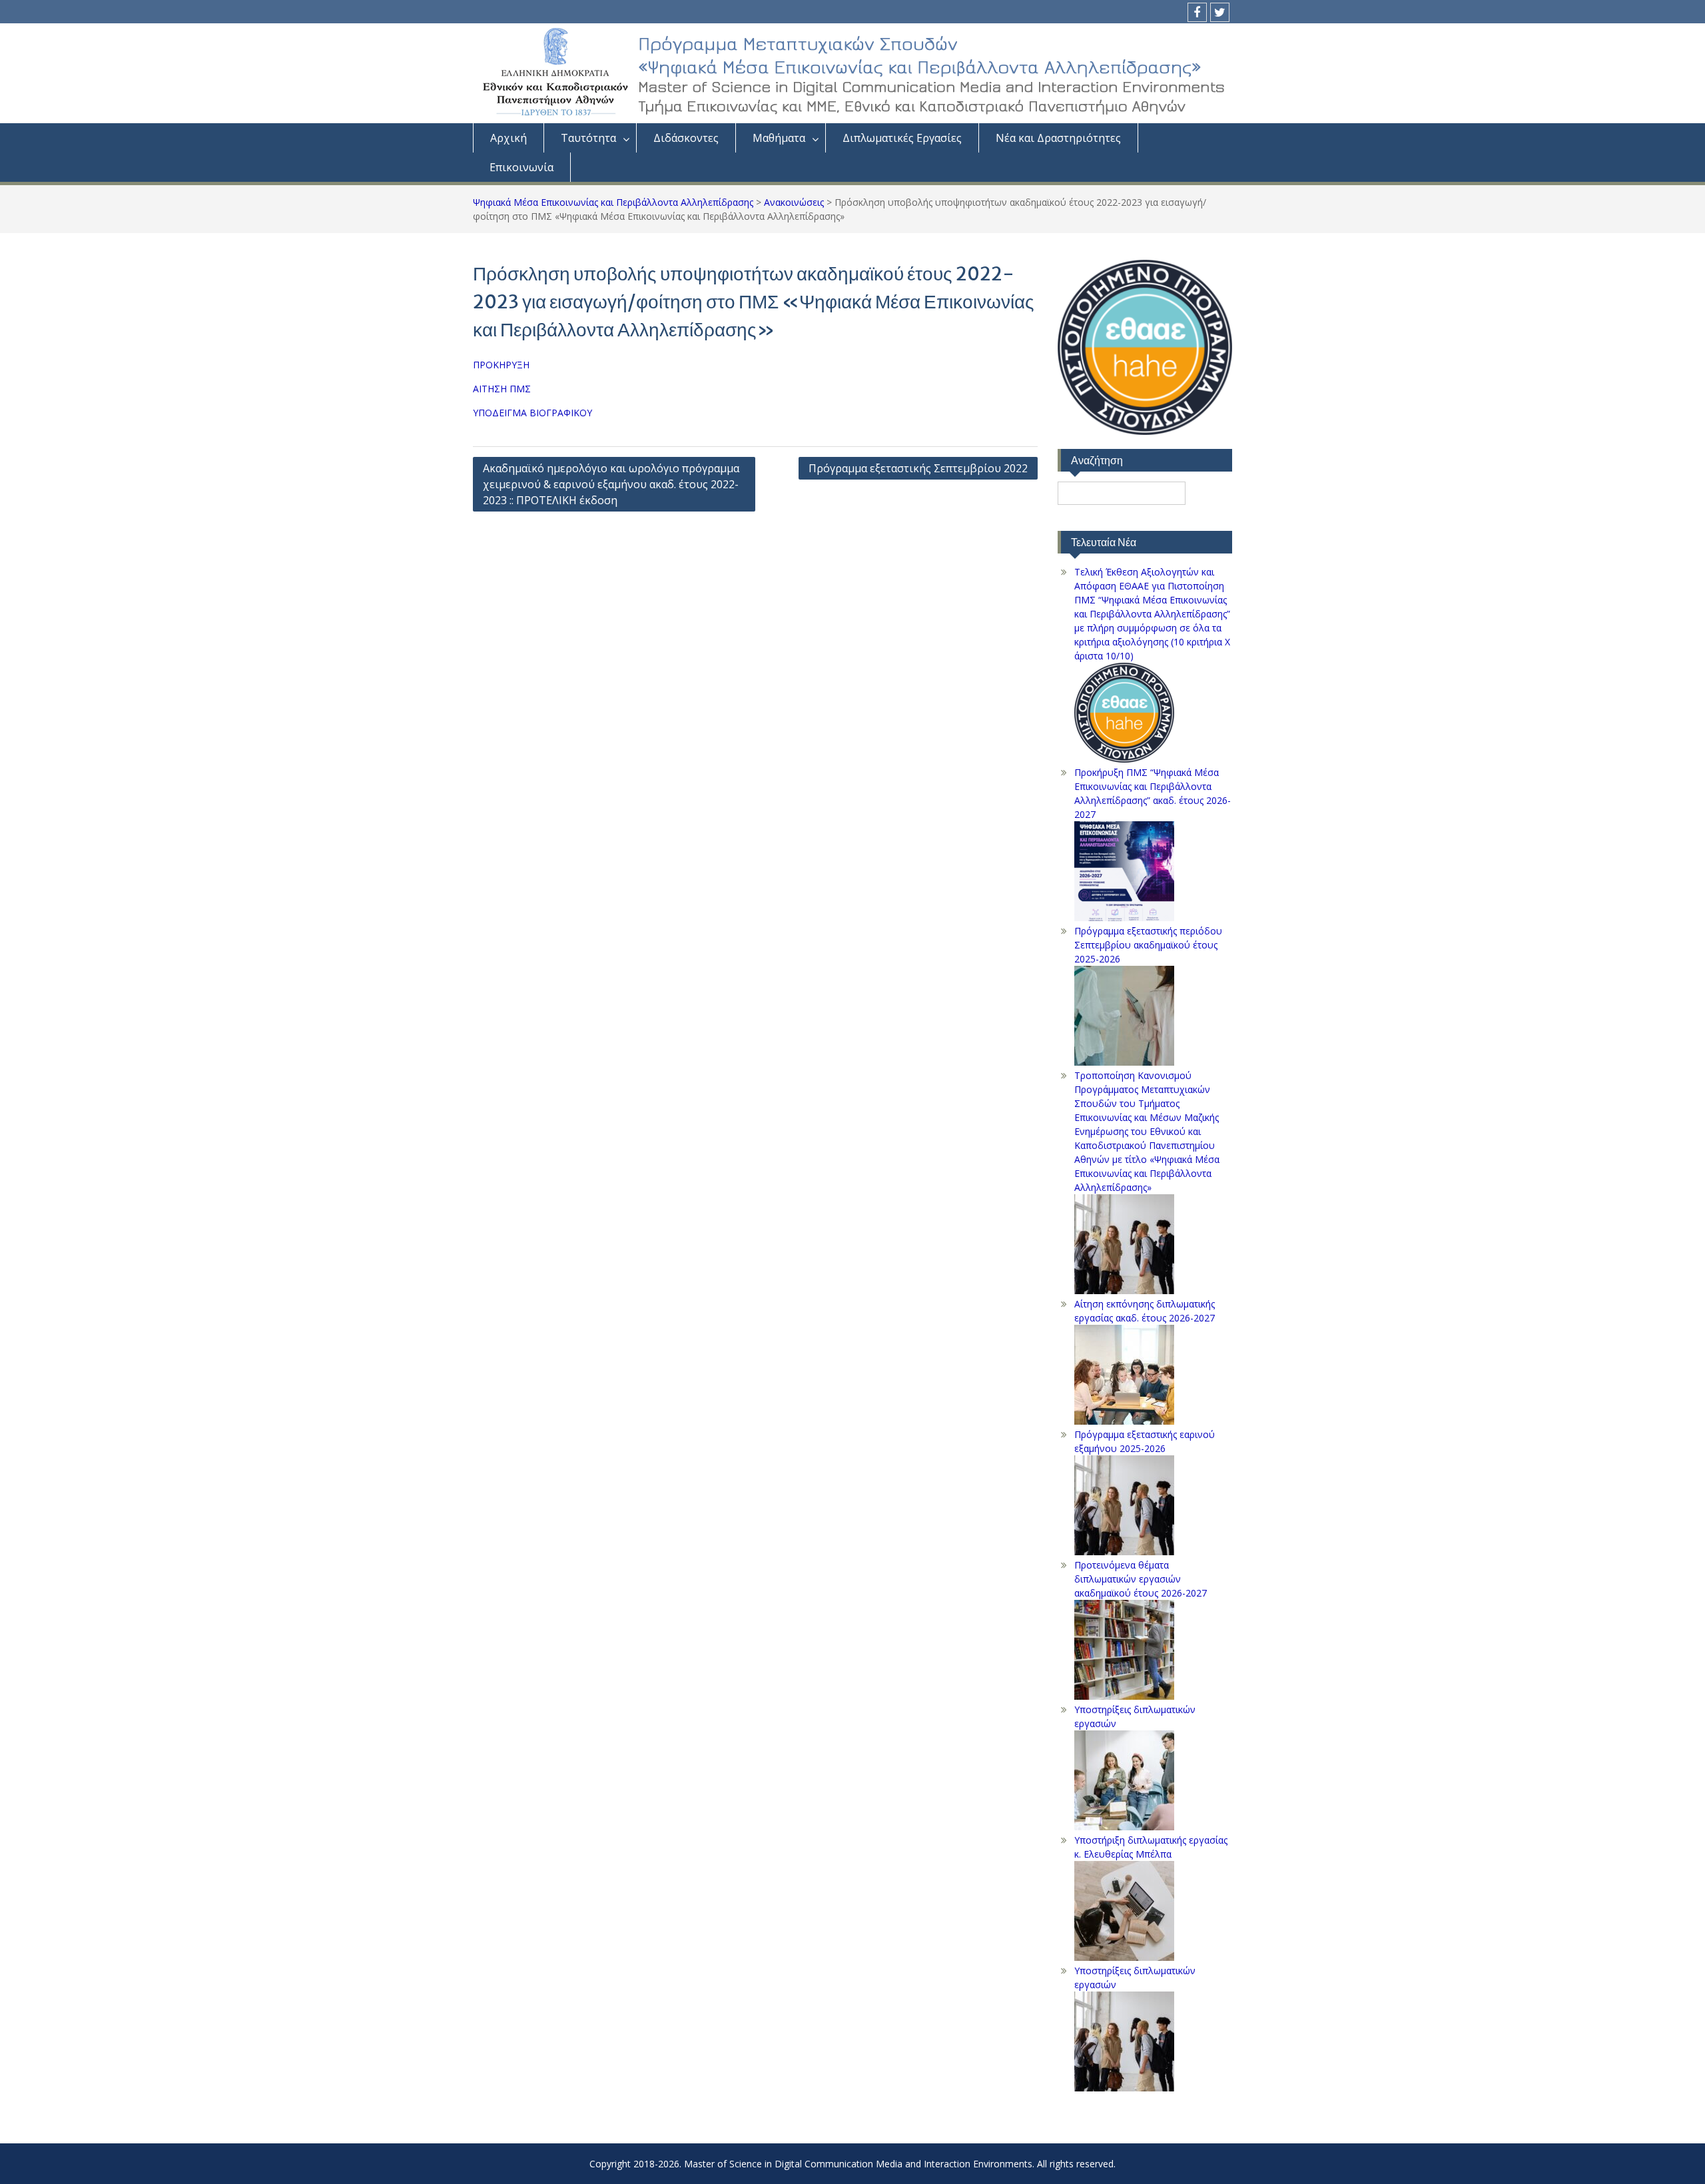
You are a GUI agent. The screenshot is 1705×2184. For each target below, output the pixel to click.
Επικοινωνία (521, 167)
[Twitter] (1220, 12)
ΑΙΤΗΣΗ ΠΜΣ (502, 389)
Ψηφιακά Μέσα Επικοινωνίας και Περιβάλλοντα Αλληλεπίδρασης (613, 202)
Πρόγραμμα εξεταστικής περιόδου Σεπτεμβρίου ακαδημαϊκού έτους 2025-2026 (1148, 945)
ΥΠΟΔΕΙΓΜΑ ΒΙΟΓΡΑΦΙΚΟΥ (532, 413)
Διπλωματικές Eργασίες (902, 138)
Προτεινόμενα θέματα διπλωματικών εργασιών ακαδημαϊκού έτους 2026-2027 (1141, 1579)
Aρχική (509, 138)
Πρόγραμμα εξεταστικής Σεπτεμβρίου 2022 (918, 468)
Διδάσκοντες (686, 138)
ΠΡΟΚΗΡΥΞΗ (501, 365)
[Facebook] (1197, 12)
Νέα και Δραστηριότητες (1058, 138)
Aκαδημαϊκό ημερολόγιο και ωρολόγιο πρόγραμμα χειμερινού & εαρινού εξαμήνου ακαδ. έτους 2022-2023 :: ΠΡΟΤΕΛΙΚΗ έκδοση (611, 484)
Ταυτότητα (588, 138)
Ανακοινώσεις (794, 202)
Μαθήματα (779, 138)
